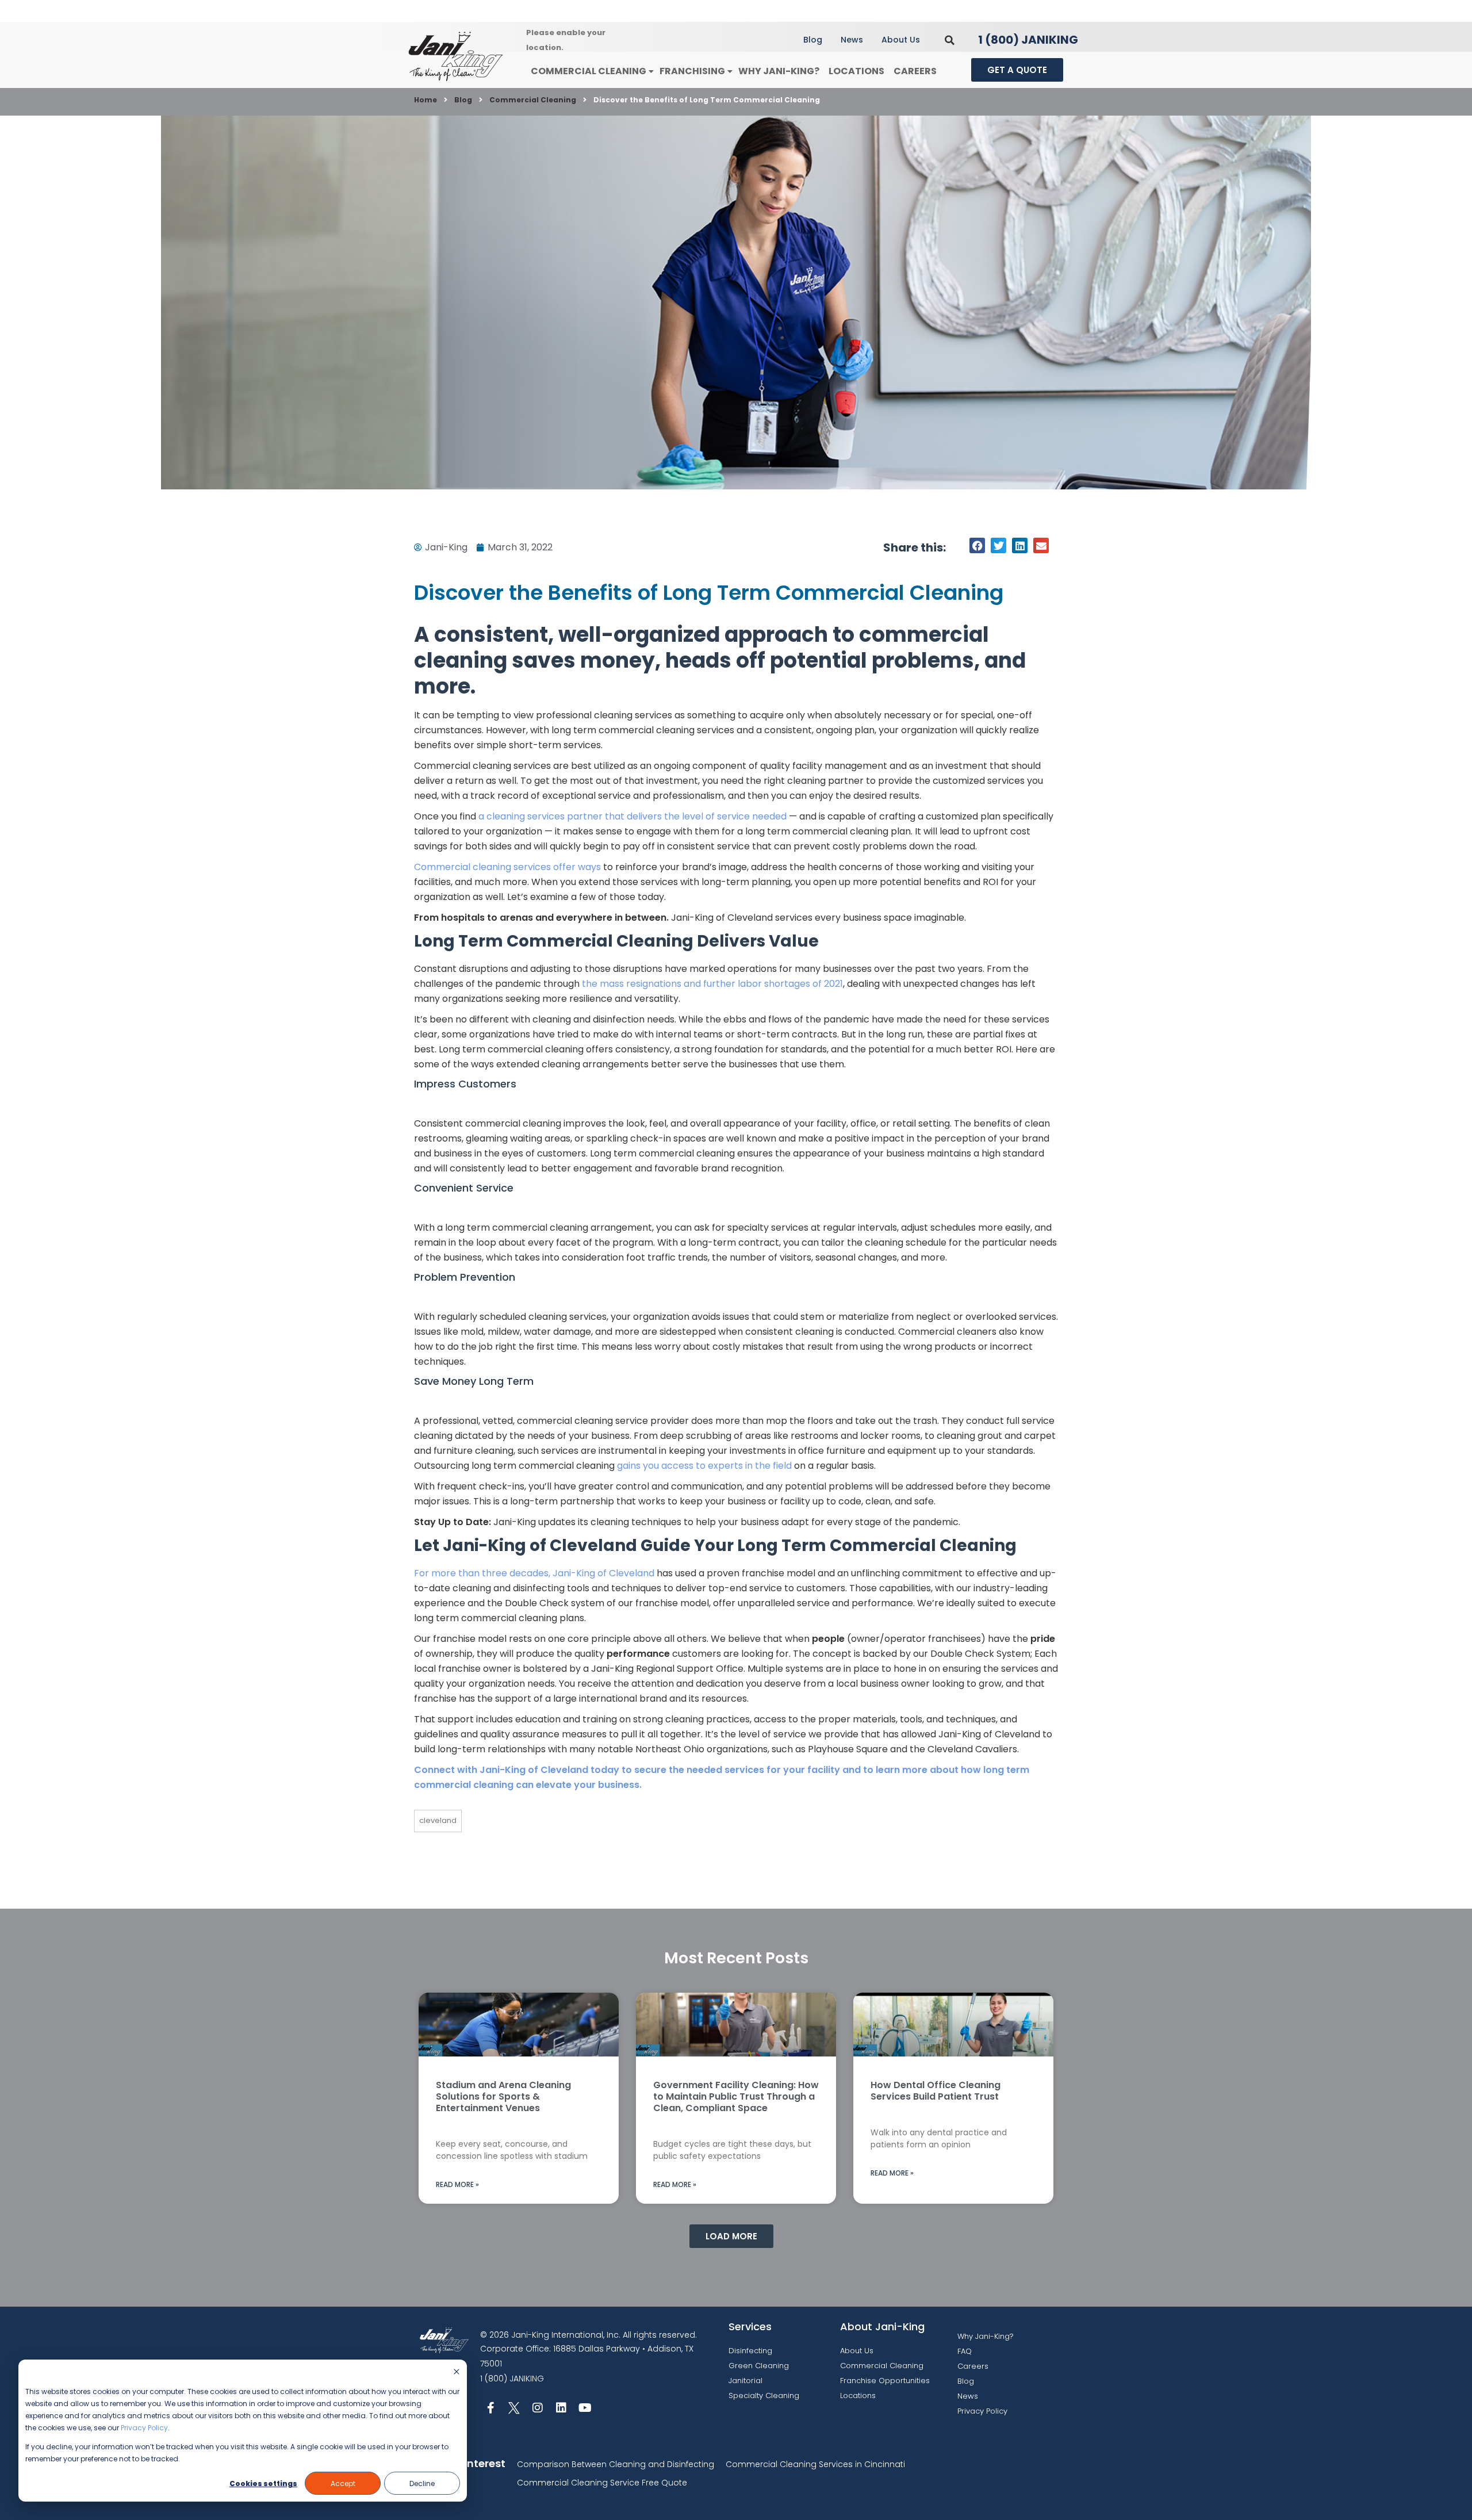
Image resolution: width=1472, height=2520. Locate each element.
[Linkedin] (561, 2408)
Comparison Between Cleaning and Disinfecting (616, 2464)
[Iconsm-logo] (514, 2408)
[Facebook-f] (490, 2408)
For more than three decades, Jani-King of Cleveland (534, 1573)
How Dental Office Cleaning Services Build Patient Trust (936, 2091)
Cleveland (438, 1820)
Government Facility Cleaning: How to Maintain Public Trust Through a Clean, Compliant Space (736, 2096)
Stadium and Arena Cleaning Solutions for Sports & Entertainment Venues (503, 2096)
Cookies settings (263, 2483)
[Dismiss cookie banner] (457, 2372)
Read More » (457, 2184)
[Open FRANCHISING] (730, 72)
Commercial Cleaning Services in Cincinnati (815, 2464)
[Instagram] (538, 2408)
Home (425, 100)
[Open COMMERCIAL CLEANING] (651, 72)
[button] (950, 40)
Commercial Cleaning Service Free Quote (602, 2483)
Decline (422, 2483)
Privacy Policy (144, 2428)
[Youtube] (585, 2408)
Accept (343, 2483)
